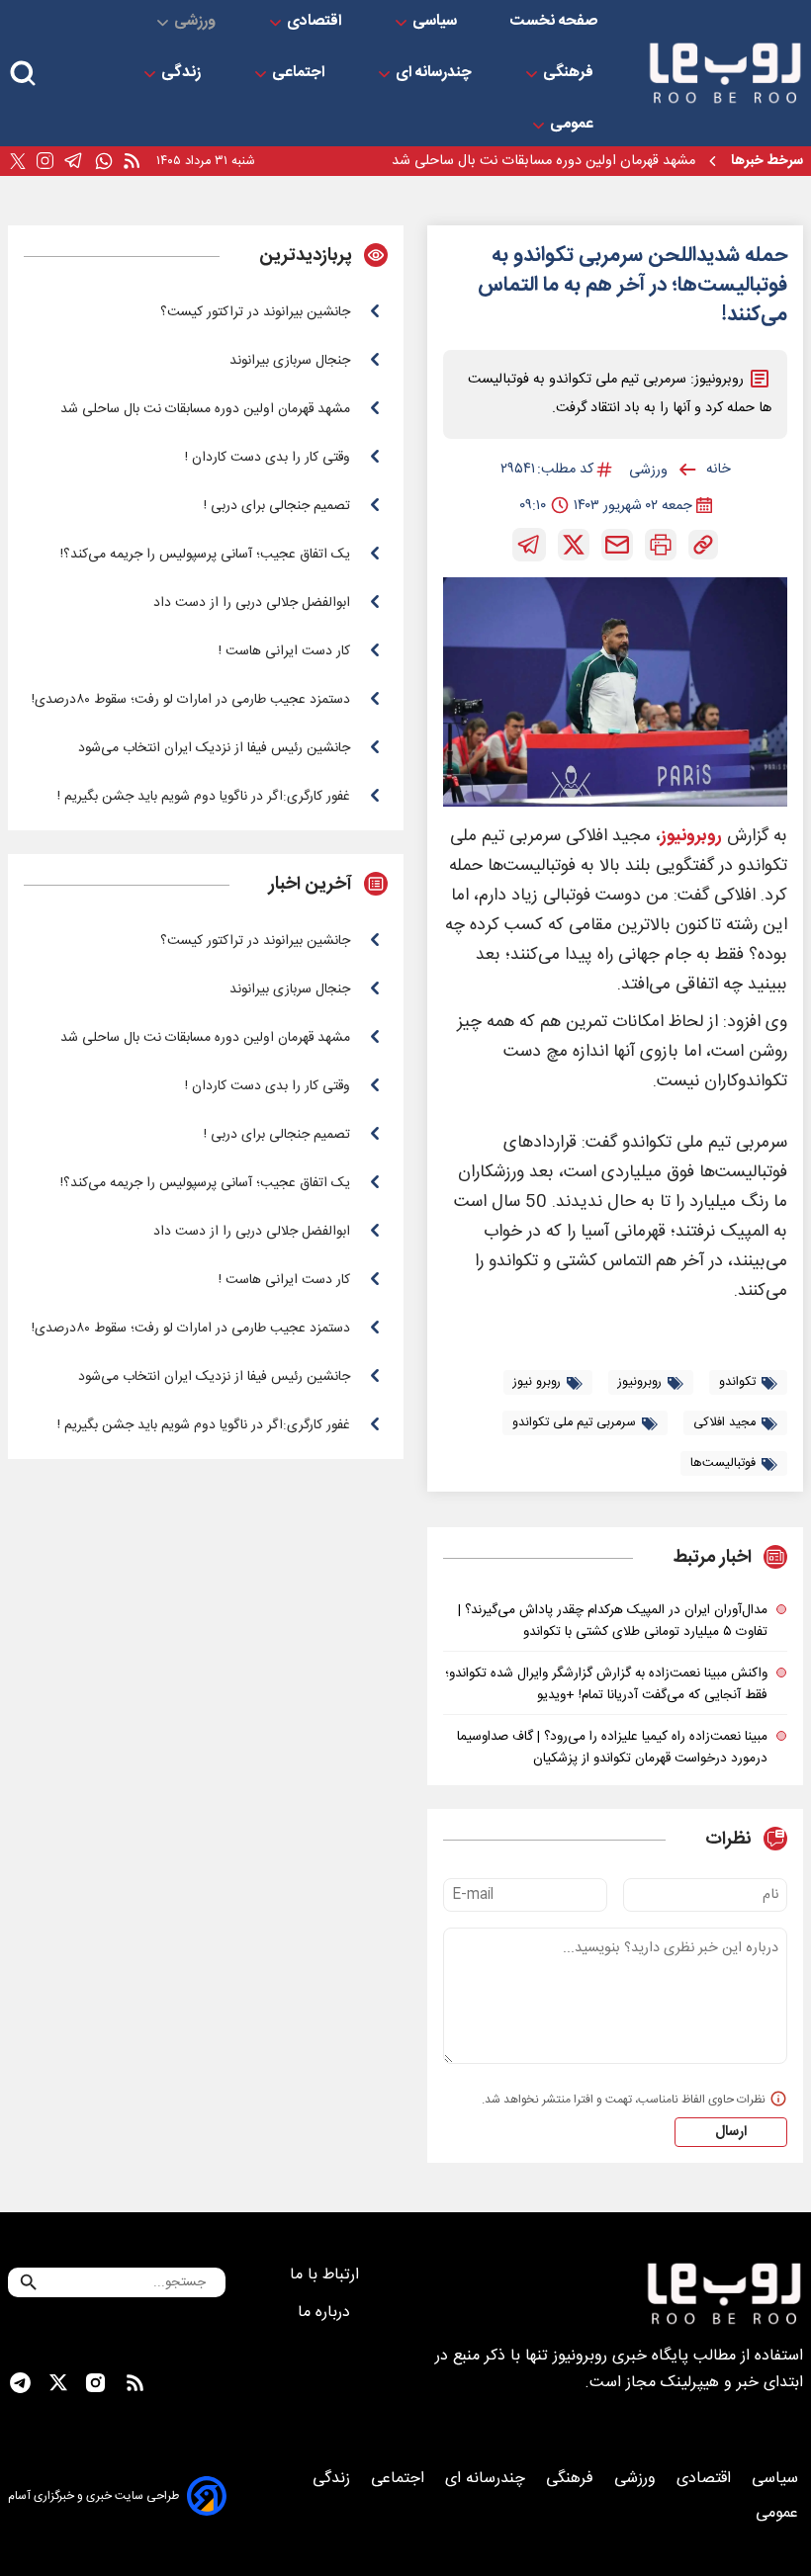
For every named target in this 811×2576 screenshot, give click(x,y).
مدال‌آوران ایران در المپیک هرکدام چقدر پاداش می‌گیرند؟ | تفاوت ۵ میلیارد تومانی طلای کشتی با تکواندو (613, 1621)
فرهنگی (570, 73)
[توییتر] (18, 162)
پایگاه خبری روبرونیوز (621, 2356)
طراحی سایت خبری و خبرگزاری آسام (93, 2496)
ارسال (731, 2132)
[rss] (132, 162)
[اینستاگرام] (45, 161)
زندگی (183, 73)
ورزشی (197, 22)
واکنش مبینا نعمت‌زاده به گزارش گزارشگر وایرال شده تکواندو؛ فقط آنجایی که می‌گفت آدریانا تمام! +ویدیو (606, 1684)
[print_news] (661, 545)
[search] (23, 74)
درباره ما (326, 2313)
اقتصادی (316, 22)
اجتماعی (300, 73)
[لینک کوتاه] (703, 545)
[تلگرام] (74, 161)
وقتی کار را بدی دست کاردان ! (610, 168)
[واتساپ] (104, 162)
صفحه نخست (554, 22)
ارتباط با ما (327, 2275)
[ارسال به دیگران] (617, 545)
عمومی (574, 125)
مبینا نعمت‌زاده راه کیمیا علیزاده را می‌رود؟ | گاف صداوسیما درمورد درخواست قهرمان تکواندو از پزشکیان (612, 1748)
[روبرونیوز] (725, 73)
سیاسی (437, 22)
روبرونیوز (691, 837)
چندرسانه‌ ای (436, 73)
